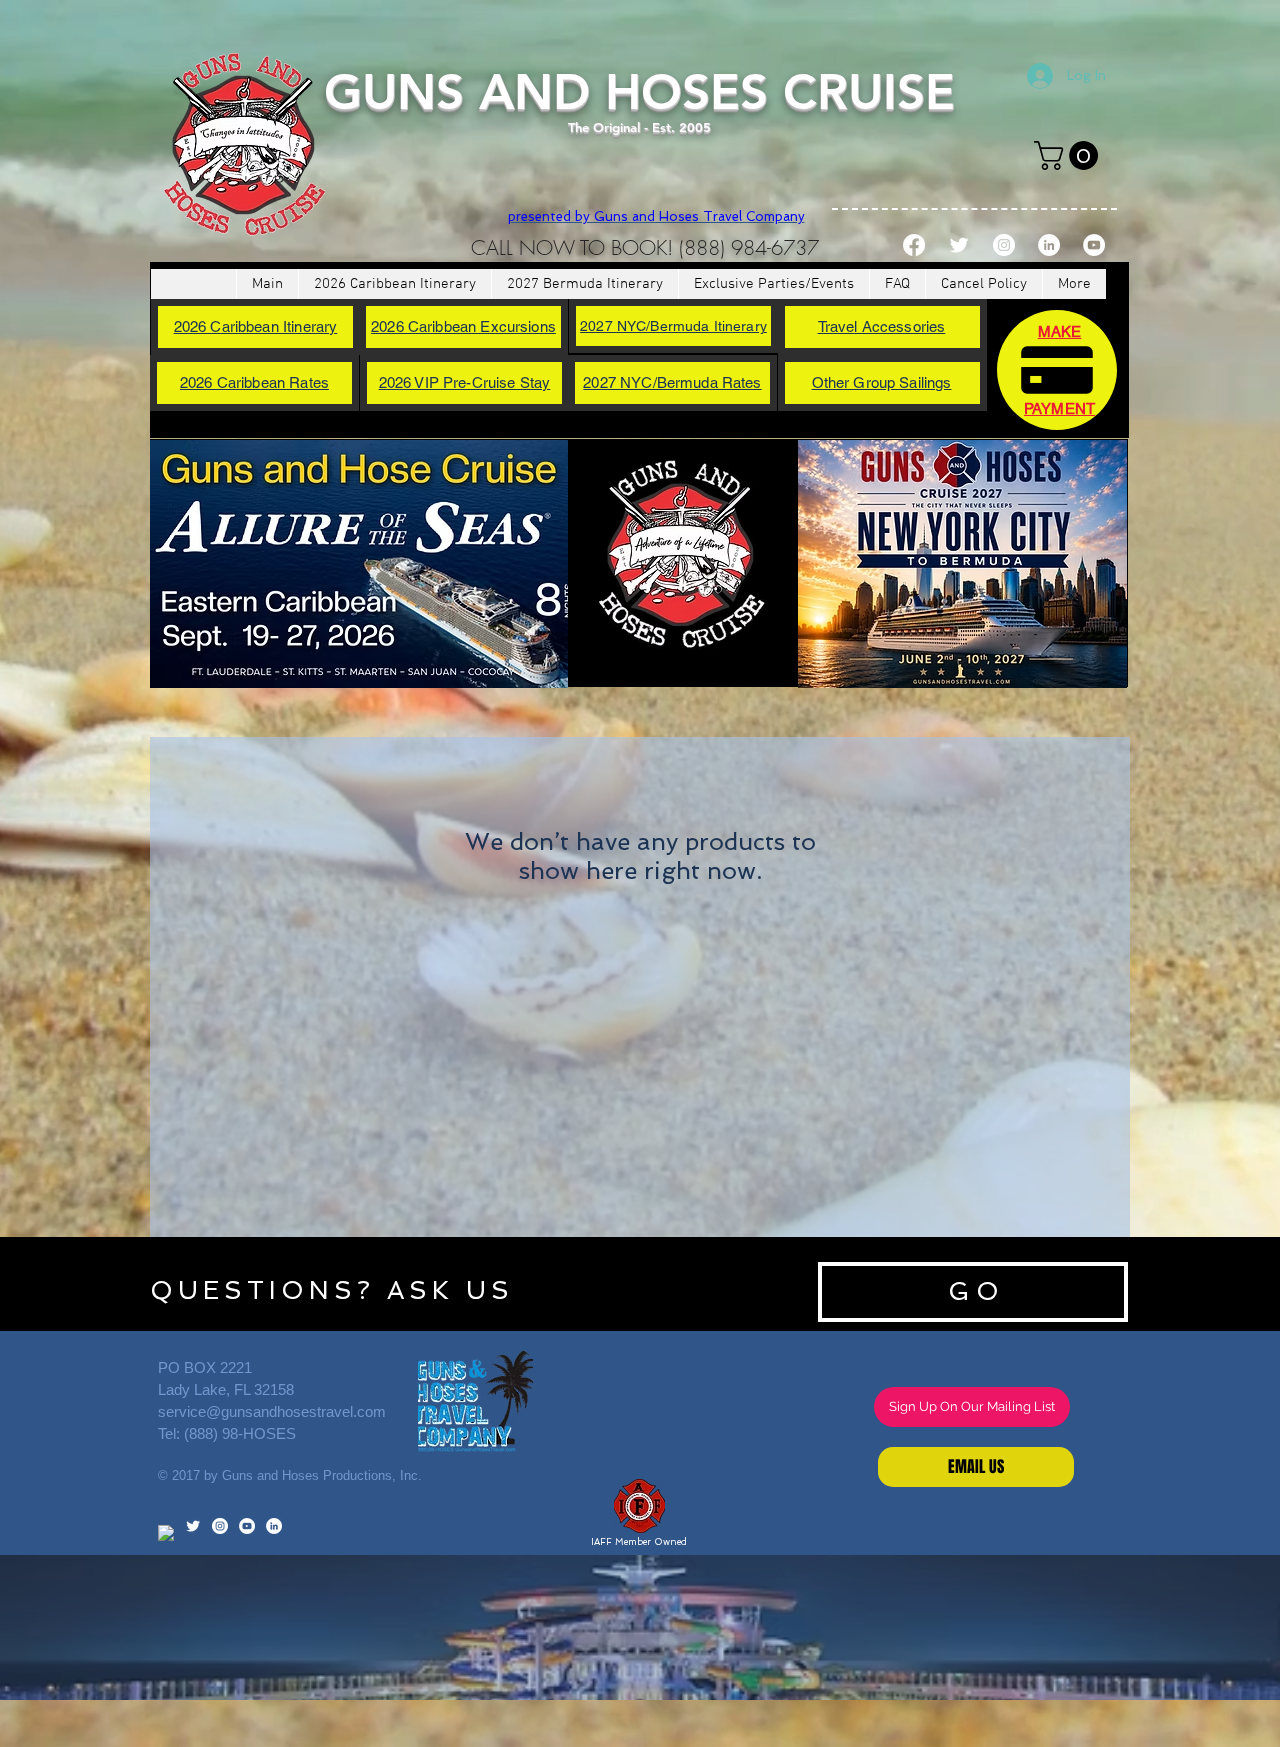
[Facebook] (914, 245)
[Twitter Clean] (959, 245)
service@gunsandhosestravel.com (272, 1411)
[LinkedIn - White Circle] (1049, 245)
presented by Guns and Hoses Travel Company (656, 216)
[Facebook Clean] (166, 1533)
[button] (1069, 155)
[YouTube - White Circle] (1094, 245)
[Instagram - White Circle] (1004, 245)
